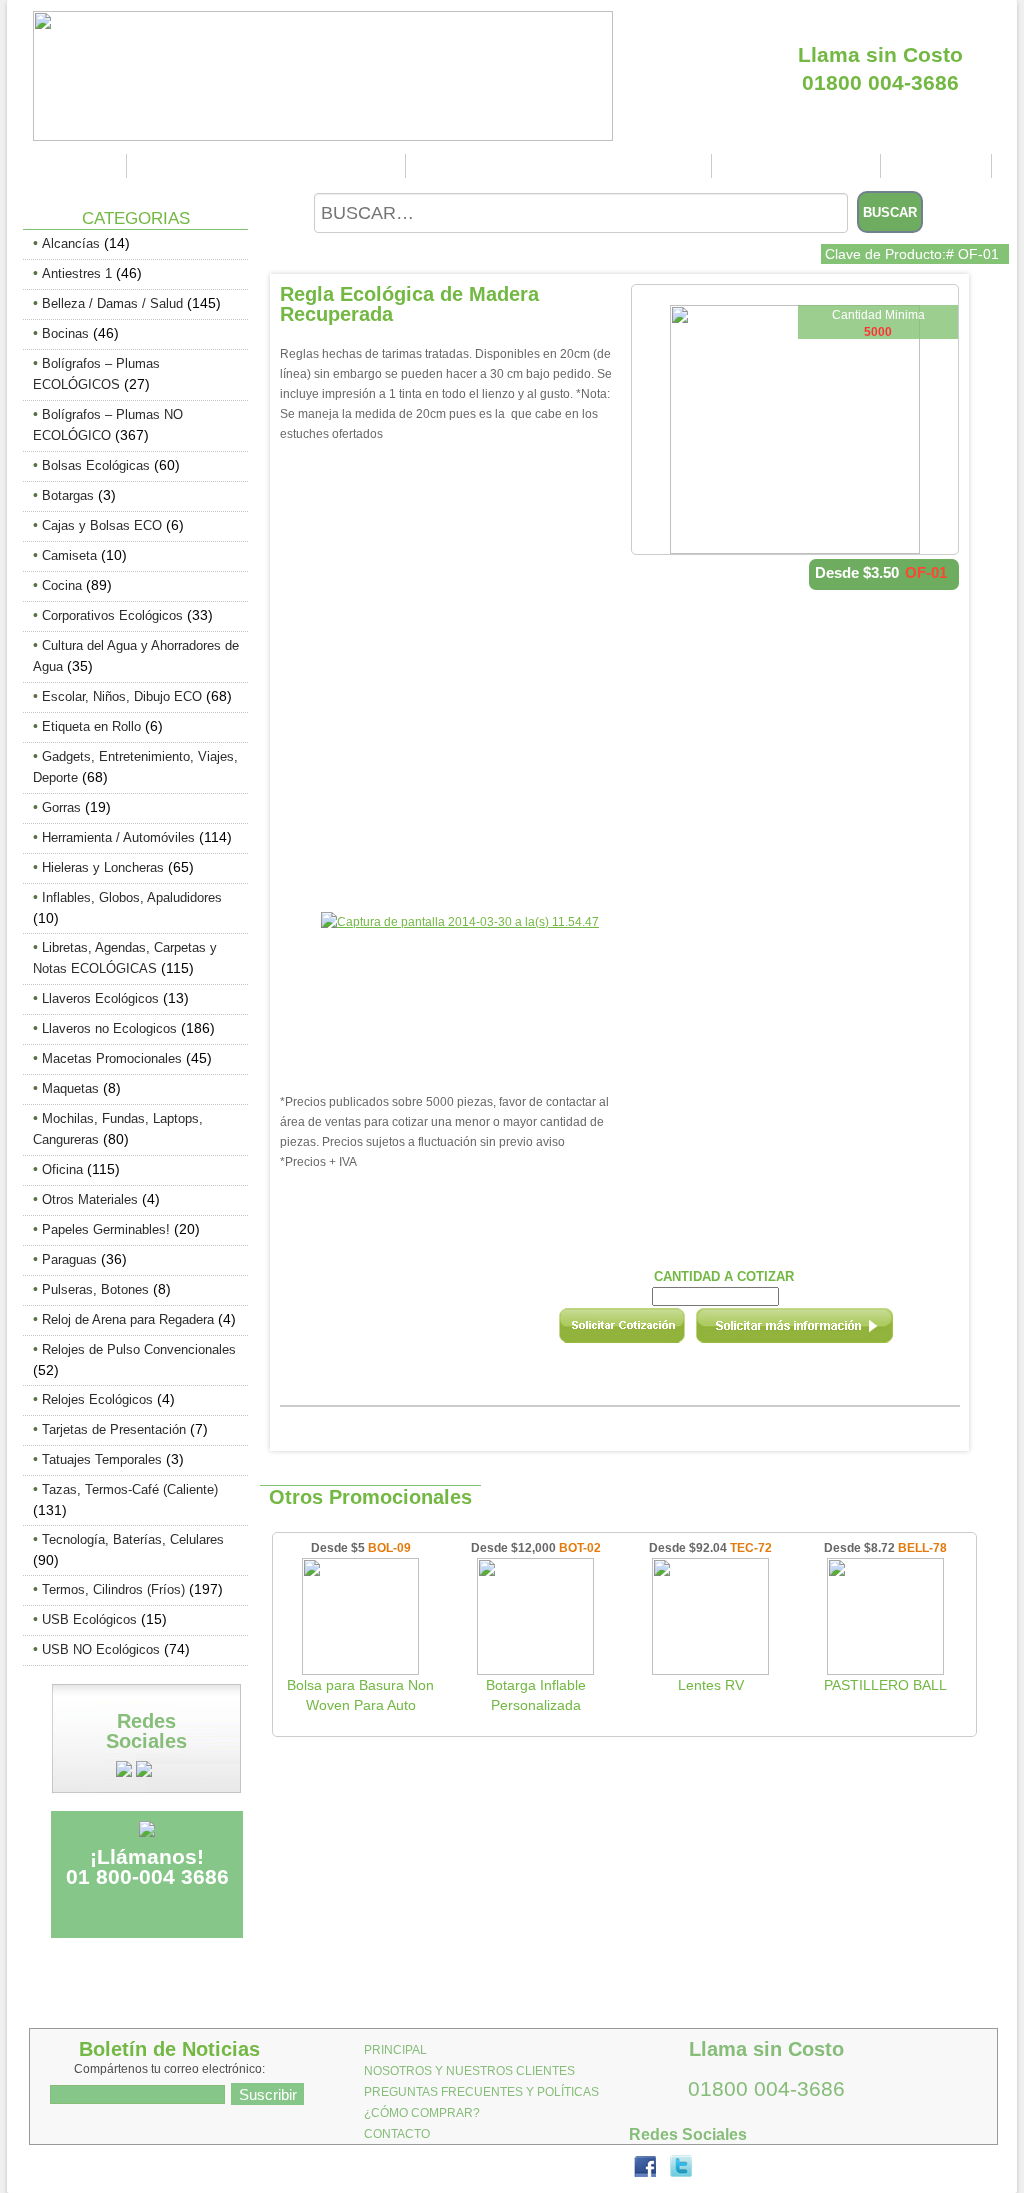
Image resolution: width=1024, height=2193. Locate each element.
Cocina (62, 585)
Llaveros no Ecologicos (109, 1028)
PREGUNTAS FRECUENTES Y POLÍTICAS (561, 166)
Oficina (62, 1169)
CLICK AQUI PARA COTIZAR (880, 19)
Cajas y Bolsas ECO (102, 525)
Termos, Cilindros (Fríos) (113, 1589)
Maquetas (70, 1088)
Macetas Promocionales (112, 1058)
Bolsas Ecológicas (96, 465)
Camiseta (69, 555)
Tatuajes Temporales (102, 1459)
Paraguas (69, 1259)
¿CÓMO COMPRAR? (799, 166)
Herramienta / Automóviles (118, 837)
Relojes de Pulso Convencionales (139, 1349)
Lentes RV (711, 1685)
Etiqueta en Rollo (91, 726)
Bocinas (65, 333)
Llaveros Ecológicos (100, 998)
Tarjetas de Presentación (114, 1429)
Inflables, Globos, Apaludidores (132, 897)
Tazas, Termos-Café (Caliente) (130, 1489)
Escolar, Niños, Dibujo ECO (122, 696)
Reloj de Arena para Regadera (128, 1319)
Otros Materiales (90, 1199)
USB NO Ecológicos (101, 1649)
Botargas (68, 495)
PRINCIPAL (77, 166)
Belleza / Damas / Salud (112, 303)
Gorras (61, 807)
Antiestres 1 (77, 273)
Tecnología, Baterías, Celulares (133, 1539)
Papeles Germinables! (106, 1229)
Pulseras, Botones (95, 1289)
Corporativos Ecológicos (112, 615)
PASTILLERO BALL (885, 1685)
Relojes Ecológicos (97, 1399)
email (821, 1332)
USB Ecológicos (89, 1619)
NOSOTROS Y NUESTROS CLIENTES (269, 166)
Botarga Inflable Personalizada (536, 1695)
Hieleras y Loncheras (103, 867)
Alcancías (71, 243)
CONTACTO (939, 166)
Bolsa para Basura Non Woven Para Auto (360, 1695)
